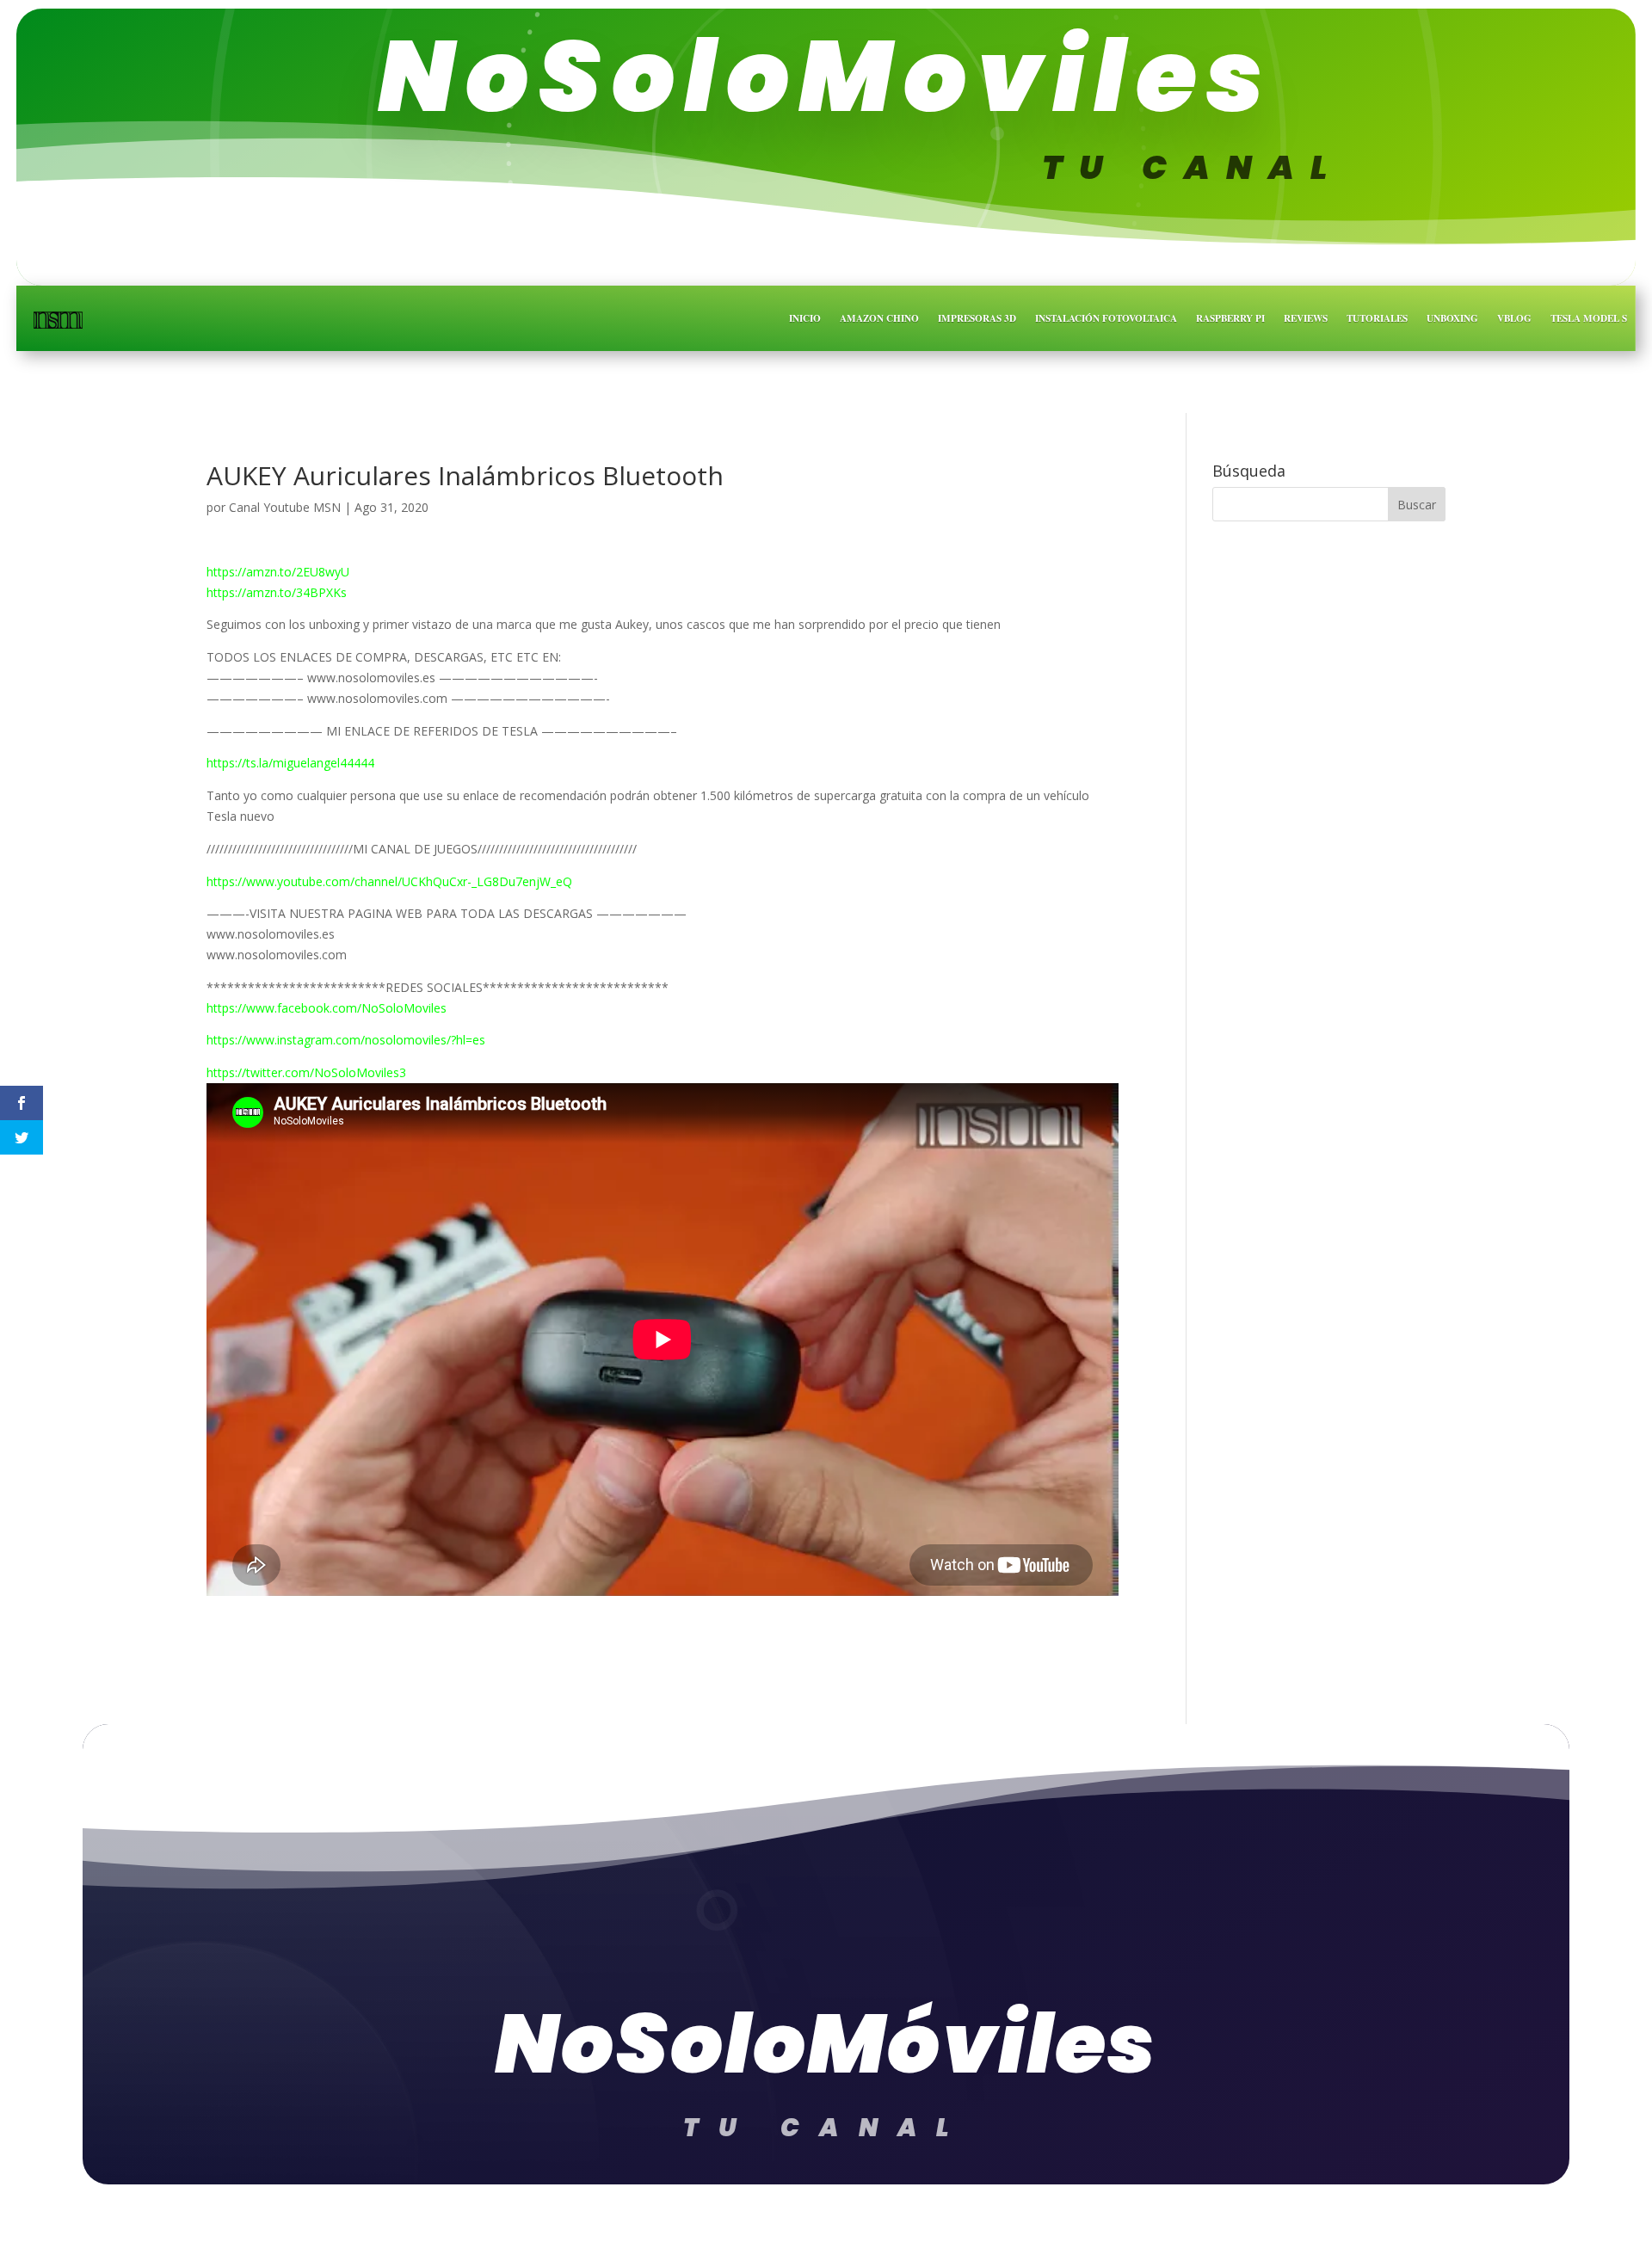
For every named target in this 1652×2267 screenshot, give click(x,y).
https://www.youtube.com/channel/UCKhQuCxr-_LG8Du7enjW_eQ (389, 881)
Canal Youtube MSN (285, 507)
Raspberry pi (1230, 318)
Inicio (805, 318)
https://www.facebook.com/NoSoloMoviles (327, 1008)
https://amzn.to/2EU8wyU (278, 572)
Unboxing (1452, 318)
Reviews (1306, 318)
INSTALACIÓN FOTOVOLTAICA (1106, 318)
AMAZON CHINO (879, 318)
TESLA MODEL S (1589, 318)
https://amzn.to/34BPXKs (277, 592)
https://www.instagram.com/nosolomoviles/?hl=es (346, 1040)
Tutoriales (1377, 318)
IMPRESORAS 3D (977, 318)
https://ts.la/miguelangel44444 (290, 763)
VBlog (1514, 318)
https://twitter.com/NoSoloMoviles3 (306, 1072)
